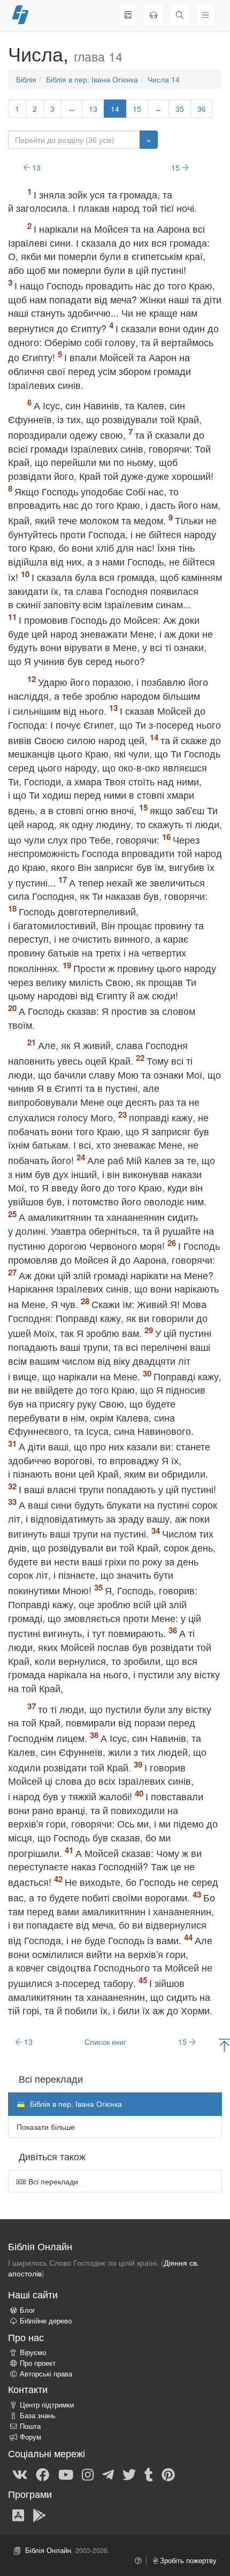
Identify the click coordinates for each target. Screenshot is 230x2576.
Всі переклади (52, 2181)
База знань (38, 2416)
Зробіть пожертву (187, 2560)
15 (137, 109)
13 (93, 109)
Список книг (105, 2042)
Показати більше (46, 2127)
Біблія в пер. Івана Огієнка (92, 79)
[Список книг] (128, 14)
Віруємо (33, 2352)
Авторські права (46, 2374)
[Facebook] (43, 2474)
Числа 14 (164, 79)
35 (180, 109)
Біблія (26, 79)
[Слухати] (154, 14)
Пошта (30, 2426)
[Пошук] (180, 14)
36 (202, 109)
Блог (28, 2310)
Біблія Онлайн (48, 2550)
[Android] (39, 2514)
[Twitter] (129, 2474)
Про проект (38, 2363)
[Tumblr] (149, 2474)
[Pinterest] (168, 2474)
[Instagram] (88, 2474)
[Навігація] (205, 14)
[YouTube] (66, 2474)
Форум (30, 2437)
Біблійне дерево (46, 2321)
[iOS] (18, 2514)
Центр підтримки (47, 2405)
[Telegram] (108, 2474)
